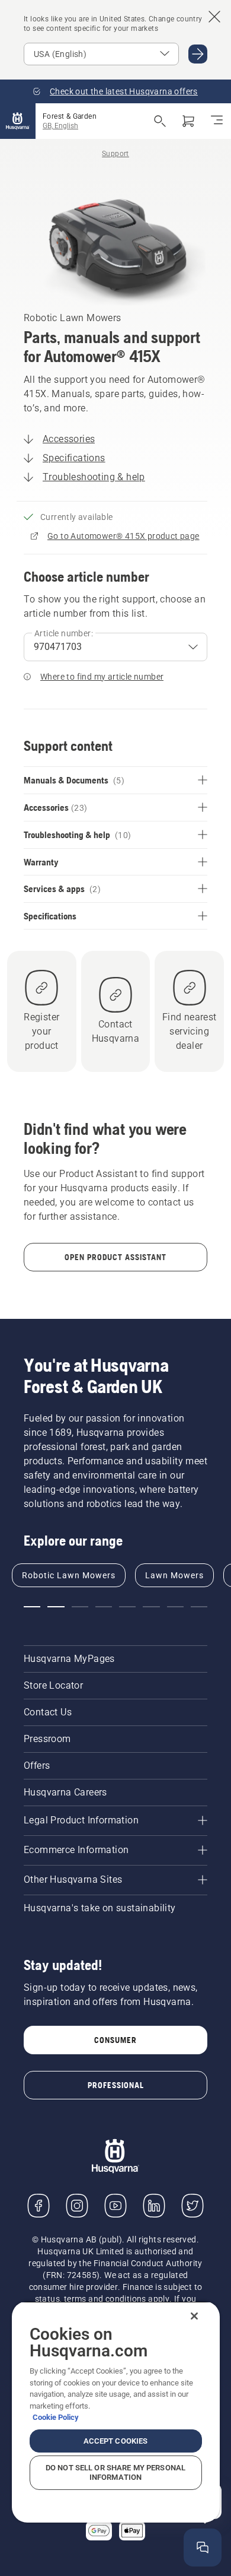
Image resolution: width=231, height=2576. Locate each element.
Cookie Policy (56, 2417)
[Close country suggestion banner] (214, 17)
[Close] (194, 2316)
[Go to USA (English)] (198, 54)
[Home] (18, 121)
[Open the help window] (203, 2548)
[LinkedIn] (154, 2206)
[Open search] (160, 121)
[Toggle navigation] (217, 121)
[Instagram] (77, 2206)
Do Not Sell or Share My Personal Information (115, 2472)
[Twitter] (192, 2206)
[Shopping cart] (188, 121)
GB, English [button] (60, 126)
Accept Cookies (116, 2441)
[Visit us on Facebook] (38, 2206)
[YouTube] (115, 2206)
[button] (32, 1607)
